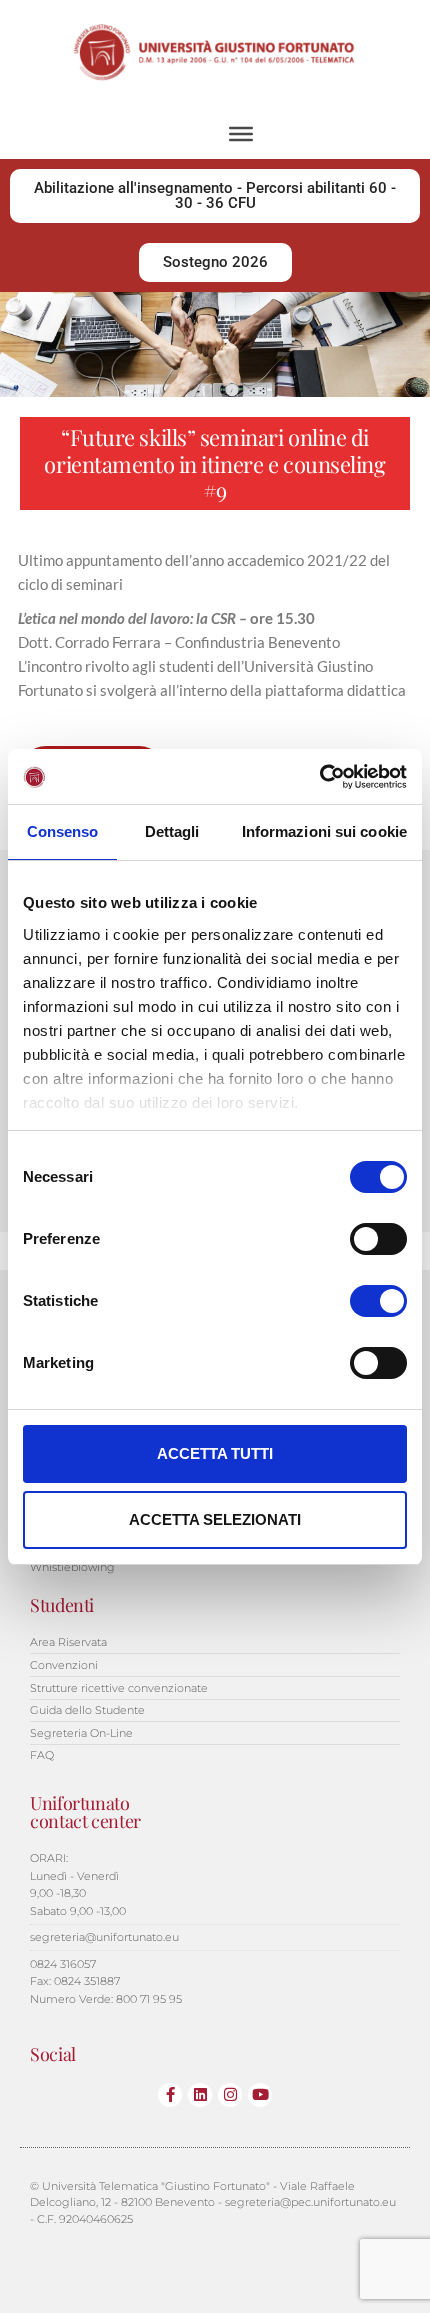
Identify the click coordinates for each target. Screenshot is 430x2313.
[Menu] (241, 133)
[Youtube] (260, 2095)
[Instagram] (230, 2095)
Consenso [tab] (63, 831)
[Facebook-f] (170, 2095)
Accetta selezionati (215, 1519)
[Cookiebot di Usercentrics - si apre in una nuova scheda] (319, 777)
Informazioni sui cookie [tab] (324, 831)
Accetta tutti (215, 1453)
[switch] (378, 1239)
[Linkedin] (200, 2095)
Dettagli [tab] (172, 831)
